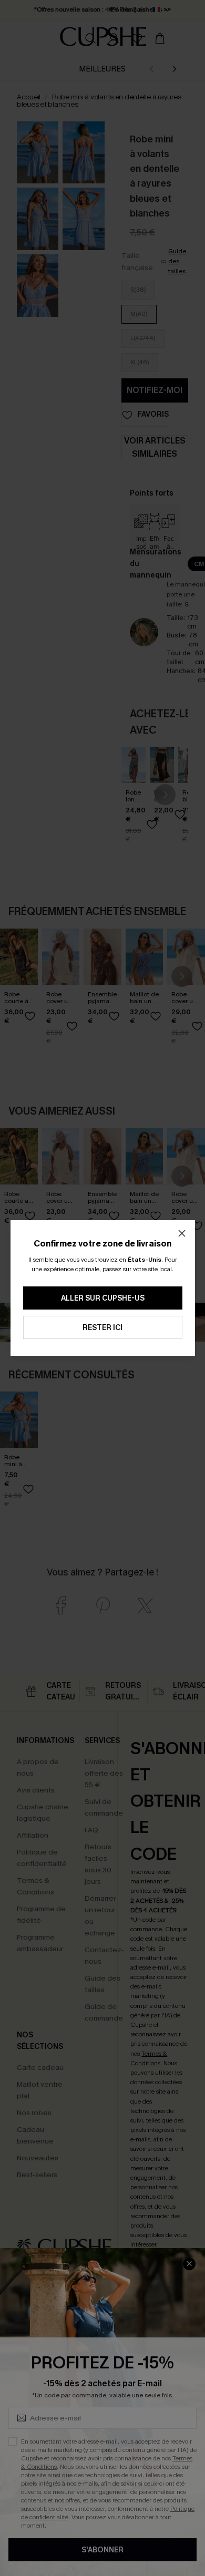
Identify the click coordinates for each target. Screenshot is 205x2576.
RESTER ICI (102, 1328)
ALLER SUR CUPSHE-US (103, 1298)
